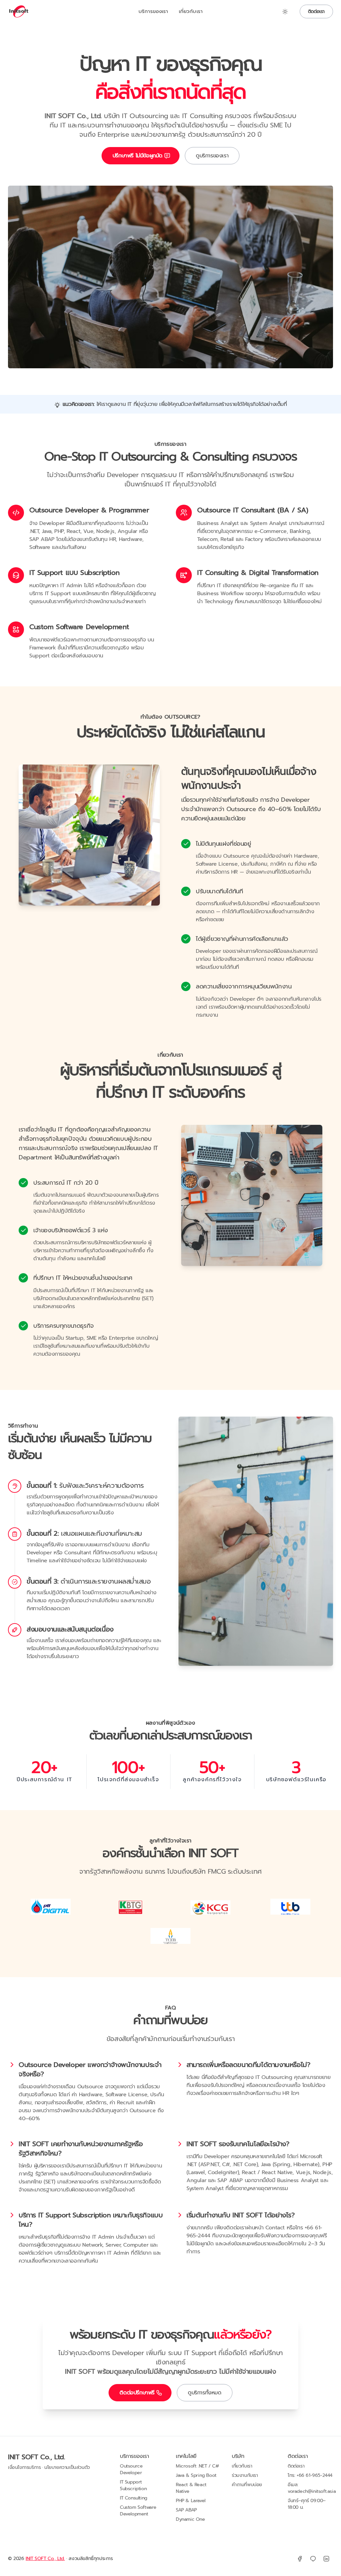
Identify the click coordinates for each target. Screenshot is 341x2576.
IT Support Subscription (133, 2485)
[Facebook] (300, 2559)
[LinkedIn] (326, 2559)
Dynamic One (190, 2519)
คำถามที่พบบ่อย (247, 2485)
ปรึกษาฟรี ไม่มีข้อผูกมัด (138, 156)
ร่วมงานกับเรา (245, 2475)
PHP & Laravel (191, 2501)
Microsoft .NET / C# (197, 2466)
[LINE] (313, 2559)
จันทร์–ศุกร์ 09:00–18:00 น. (307, 2504)
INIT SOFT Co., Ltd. (36, 2457)
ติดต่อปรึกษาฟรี (137, 2393)
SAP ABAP (186, 2510)
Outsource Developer (131, 2469)
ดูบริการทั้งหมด (205, 2393)
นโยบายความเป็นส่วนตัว (67, 2468)
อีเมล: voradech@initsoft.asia (312, 2488)
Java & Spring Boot (196, 2475)
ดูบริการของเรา (212, 156)
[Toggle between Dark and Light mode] (285, 12)
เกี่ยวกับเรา (191, 11)
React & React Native (191, 2488)
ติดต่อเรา (316, 11)
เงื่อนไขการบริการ (24, 2468)
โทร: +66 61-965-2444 (310, 2475)
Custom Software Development (138, 2511)
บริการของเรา (153, 11)
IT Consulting (134, 2498)
